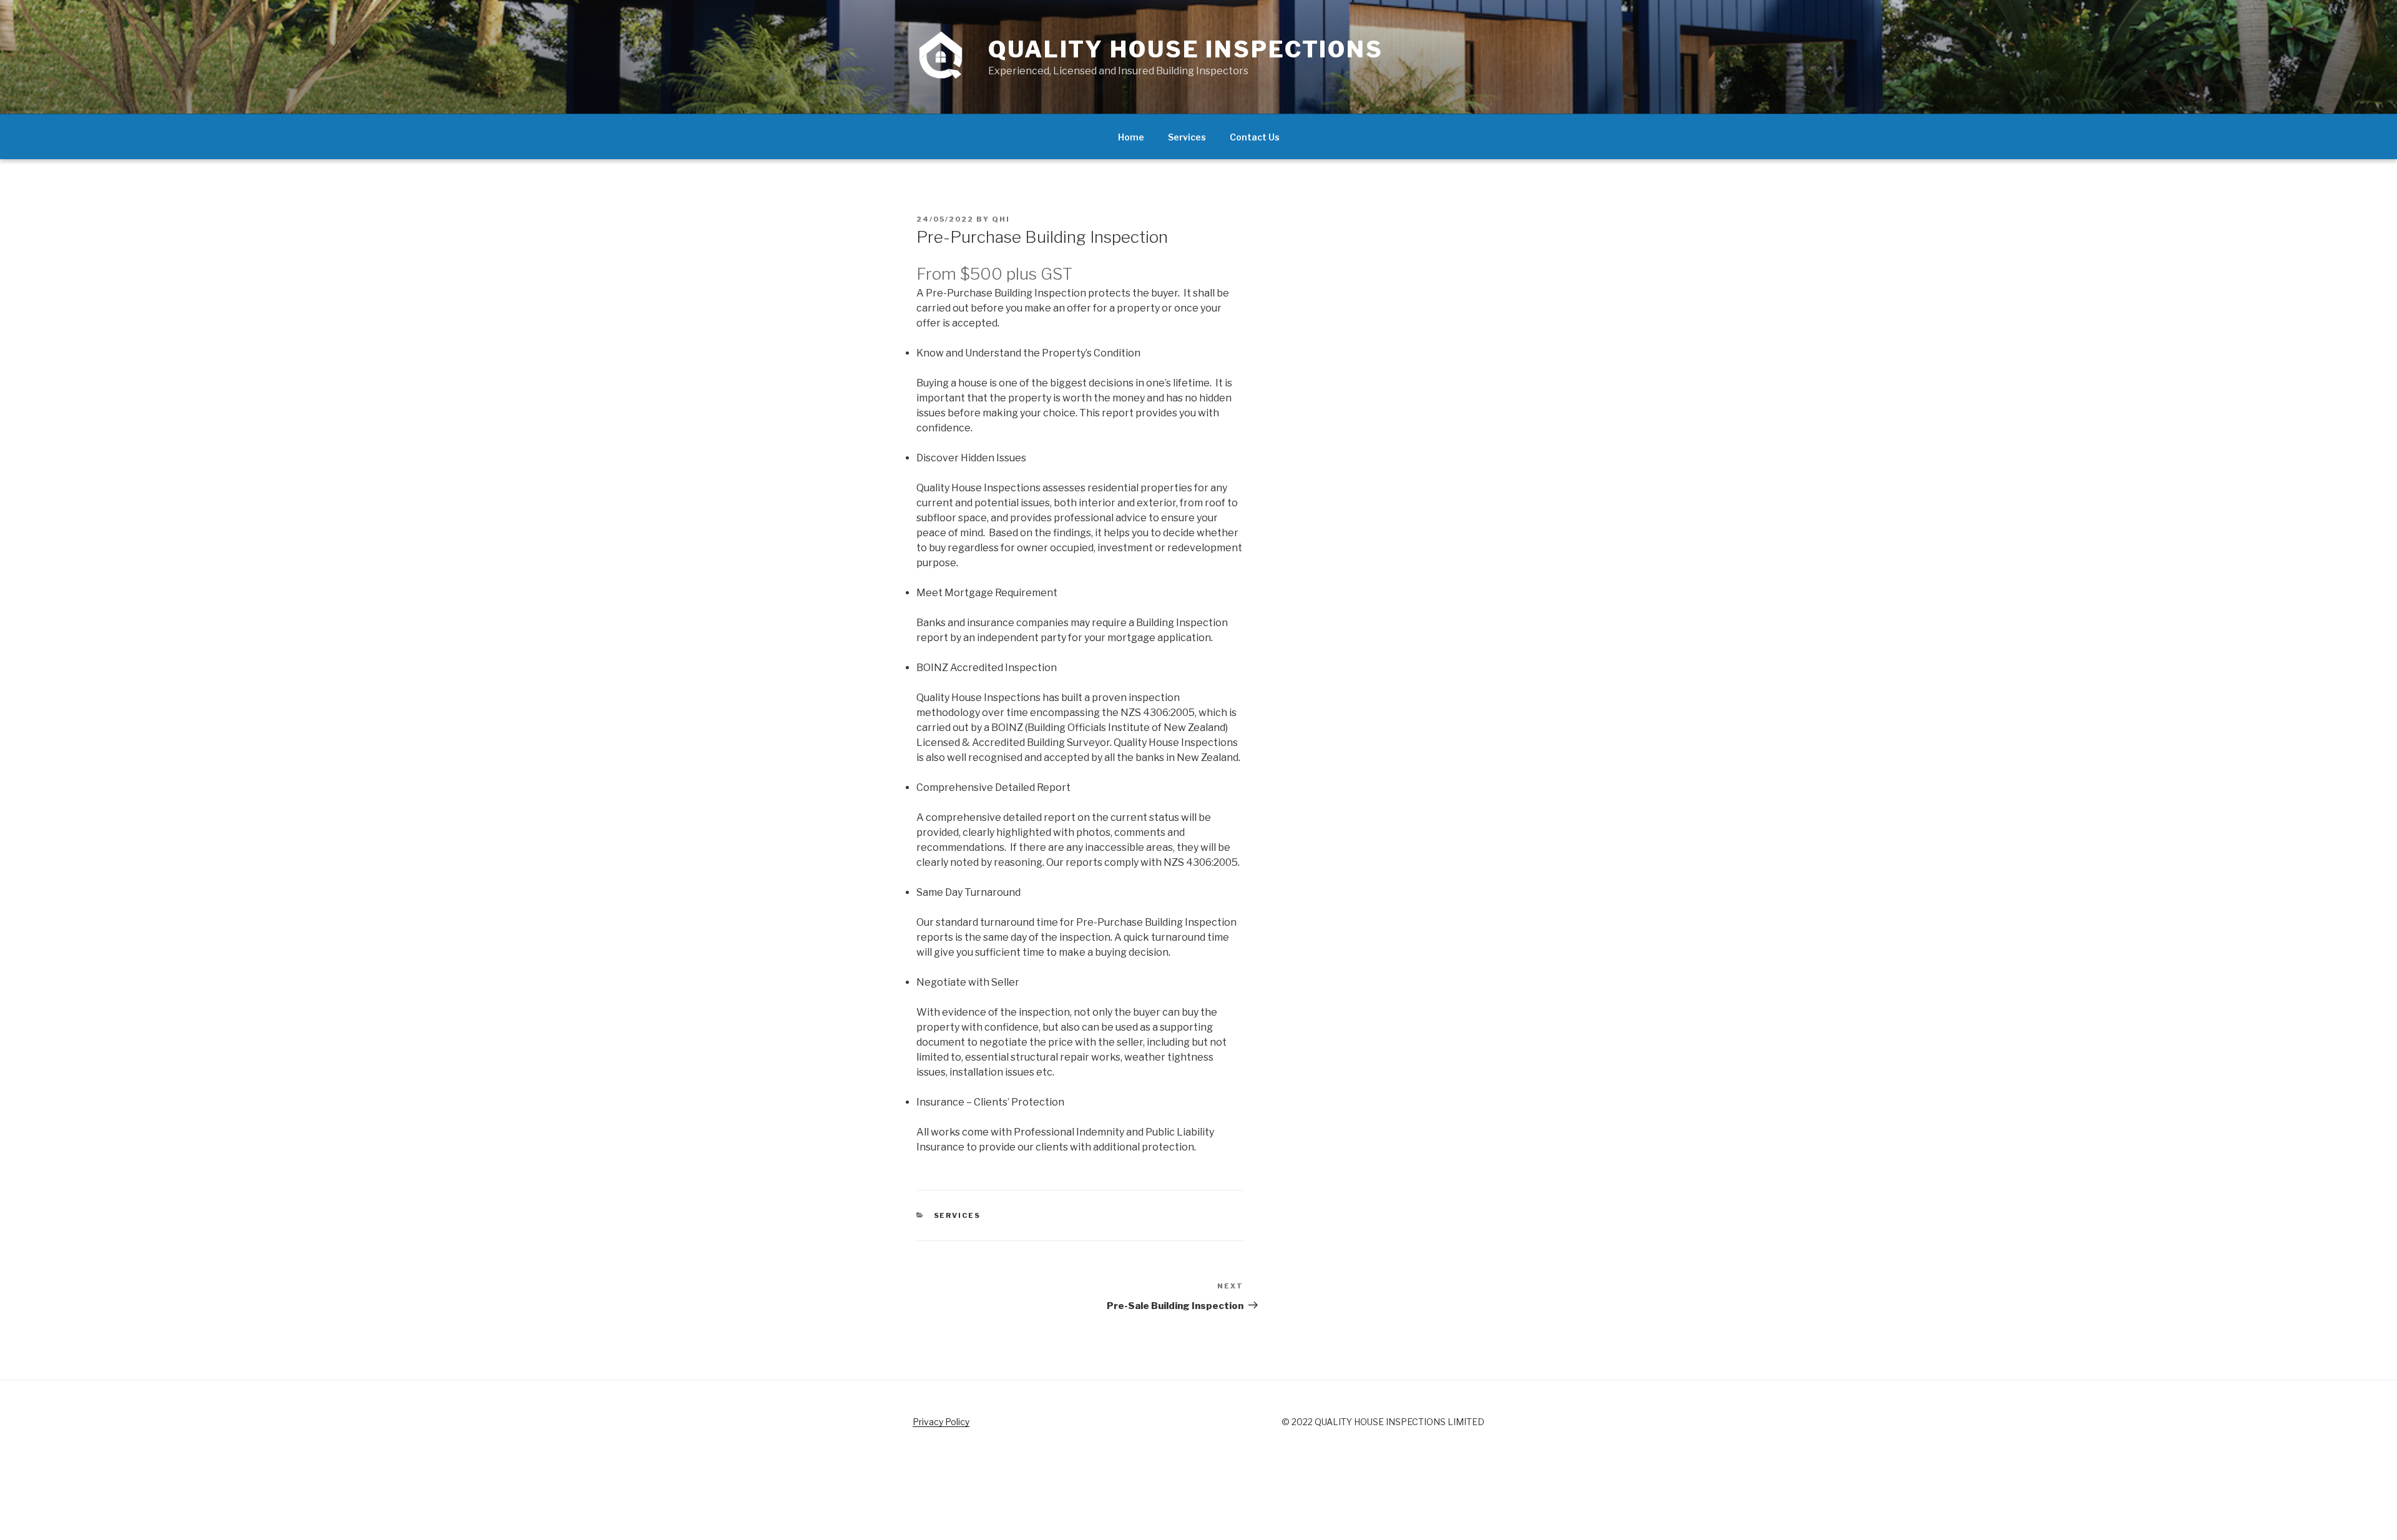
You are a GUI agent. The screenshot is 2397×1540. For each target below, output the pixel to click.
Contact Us (1255, 137)
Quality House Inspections (1186, 49)
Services (1187, 137)
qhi (1001, 219)
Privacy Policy (941, 1422)
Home (1131, 137)
